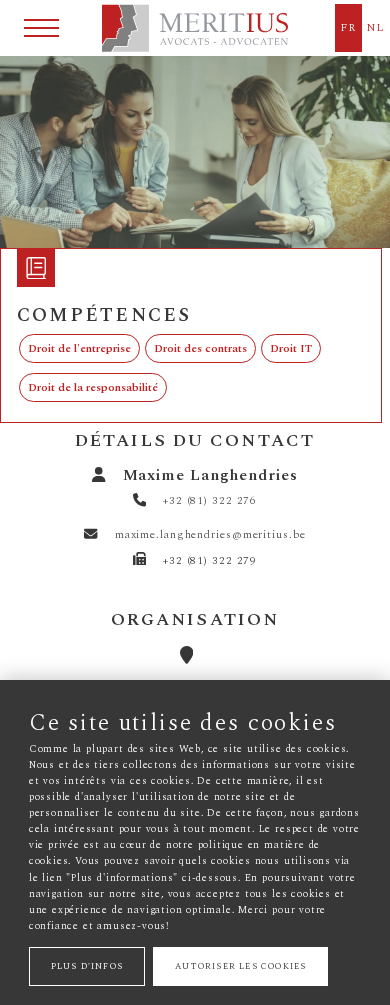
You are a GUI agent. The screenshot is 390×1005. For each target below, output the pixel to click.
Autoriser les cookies (240, 966)
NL (375, 27)
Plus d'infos (87, 966)
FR (348, 27)
